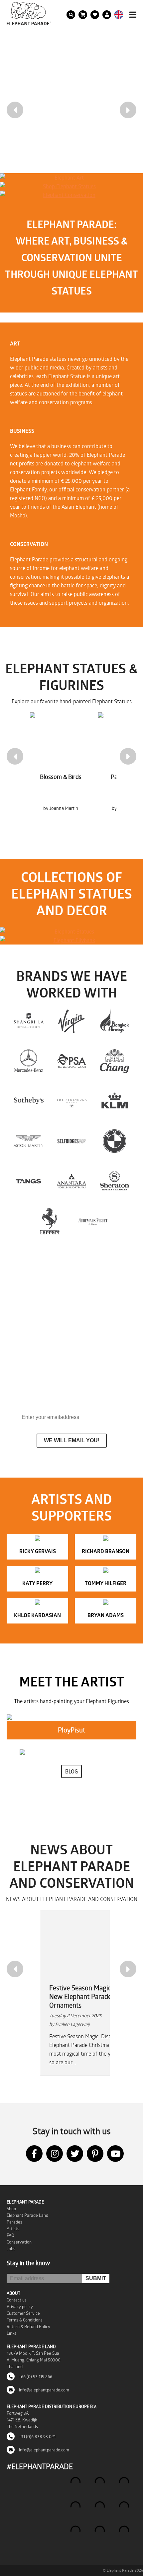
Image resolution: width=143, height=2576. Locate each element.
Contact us (17, 2300)
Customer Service (23, 2313)
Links (11, 2333)
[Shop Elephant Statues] (67, 186)
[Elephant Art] (67, 178)
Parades (14, 2222)
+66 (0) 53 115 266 (35, 2376)
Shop (11, 2209)
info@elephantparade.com (44, 2390)
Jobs (11, 2249)
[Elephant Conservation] (67, 195)
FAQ (10, 2235)
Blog (71, 1771)
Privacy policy (20, 2306)
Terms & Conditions (25, 2320)
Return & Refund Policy (28, 2326)
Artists (13, 2229)
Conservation (19, 2242)
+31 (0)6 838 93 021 (37, 2436)
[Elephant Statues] (71, 932)
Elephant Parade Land (27, 2215)
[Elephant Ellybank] (71, 940)
